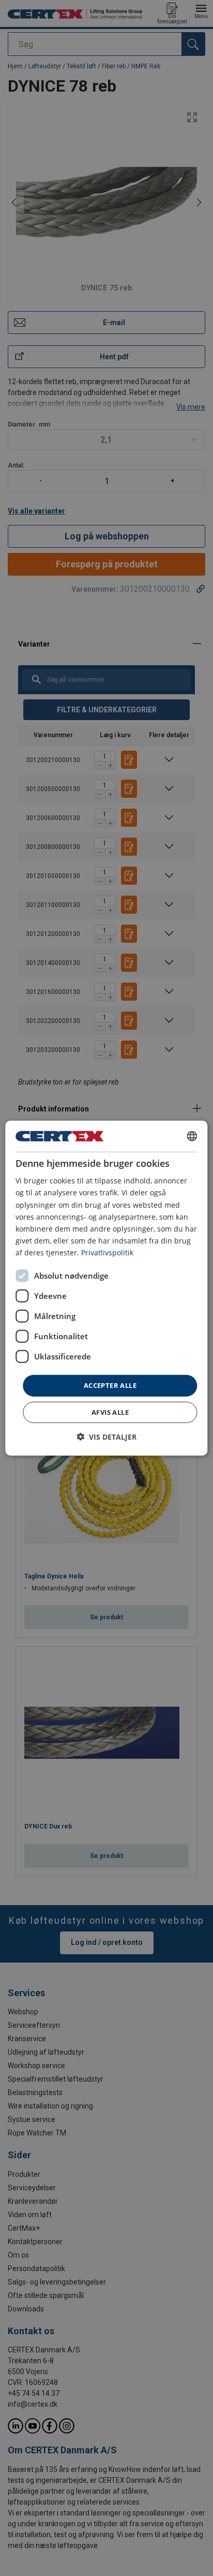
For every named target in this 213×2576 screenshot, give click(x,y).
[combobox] (192, 1136)
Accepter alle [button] (110, 1385)
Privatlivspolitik (107, 1253)
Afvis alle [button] (110, 1412)
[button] (106, 1436)
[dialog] (106, 1288)
